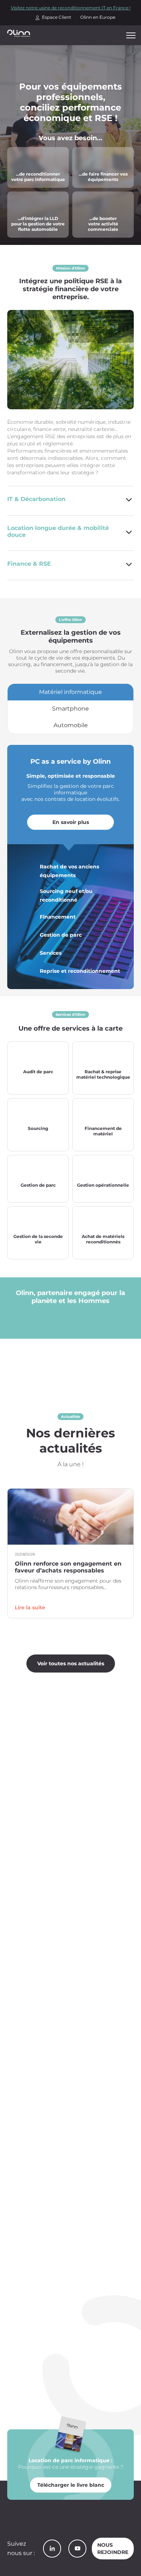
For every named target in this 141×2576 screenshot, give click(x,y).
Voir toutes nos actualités (71, 1664)
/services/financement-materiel (103, 156)
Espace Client (57, 17)
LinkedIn (52, 2549)
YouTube (77, 2549)
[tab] (70, 692)
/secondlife (23, 152)
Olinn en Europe (98, 17)
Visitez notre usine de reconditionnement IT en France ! (71, 8)
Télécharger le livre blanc (71, 2485)
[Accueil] (19, 33)
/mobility (20, 196)
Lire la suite (30, 1608)
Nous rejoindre (113, 2549)
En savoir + (38, 1085)
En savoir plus (71, 822)
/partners (85, 196)
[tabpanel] (70, 867)
